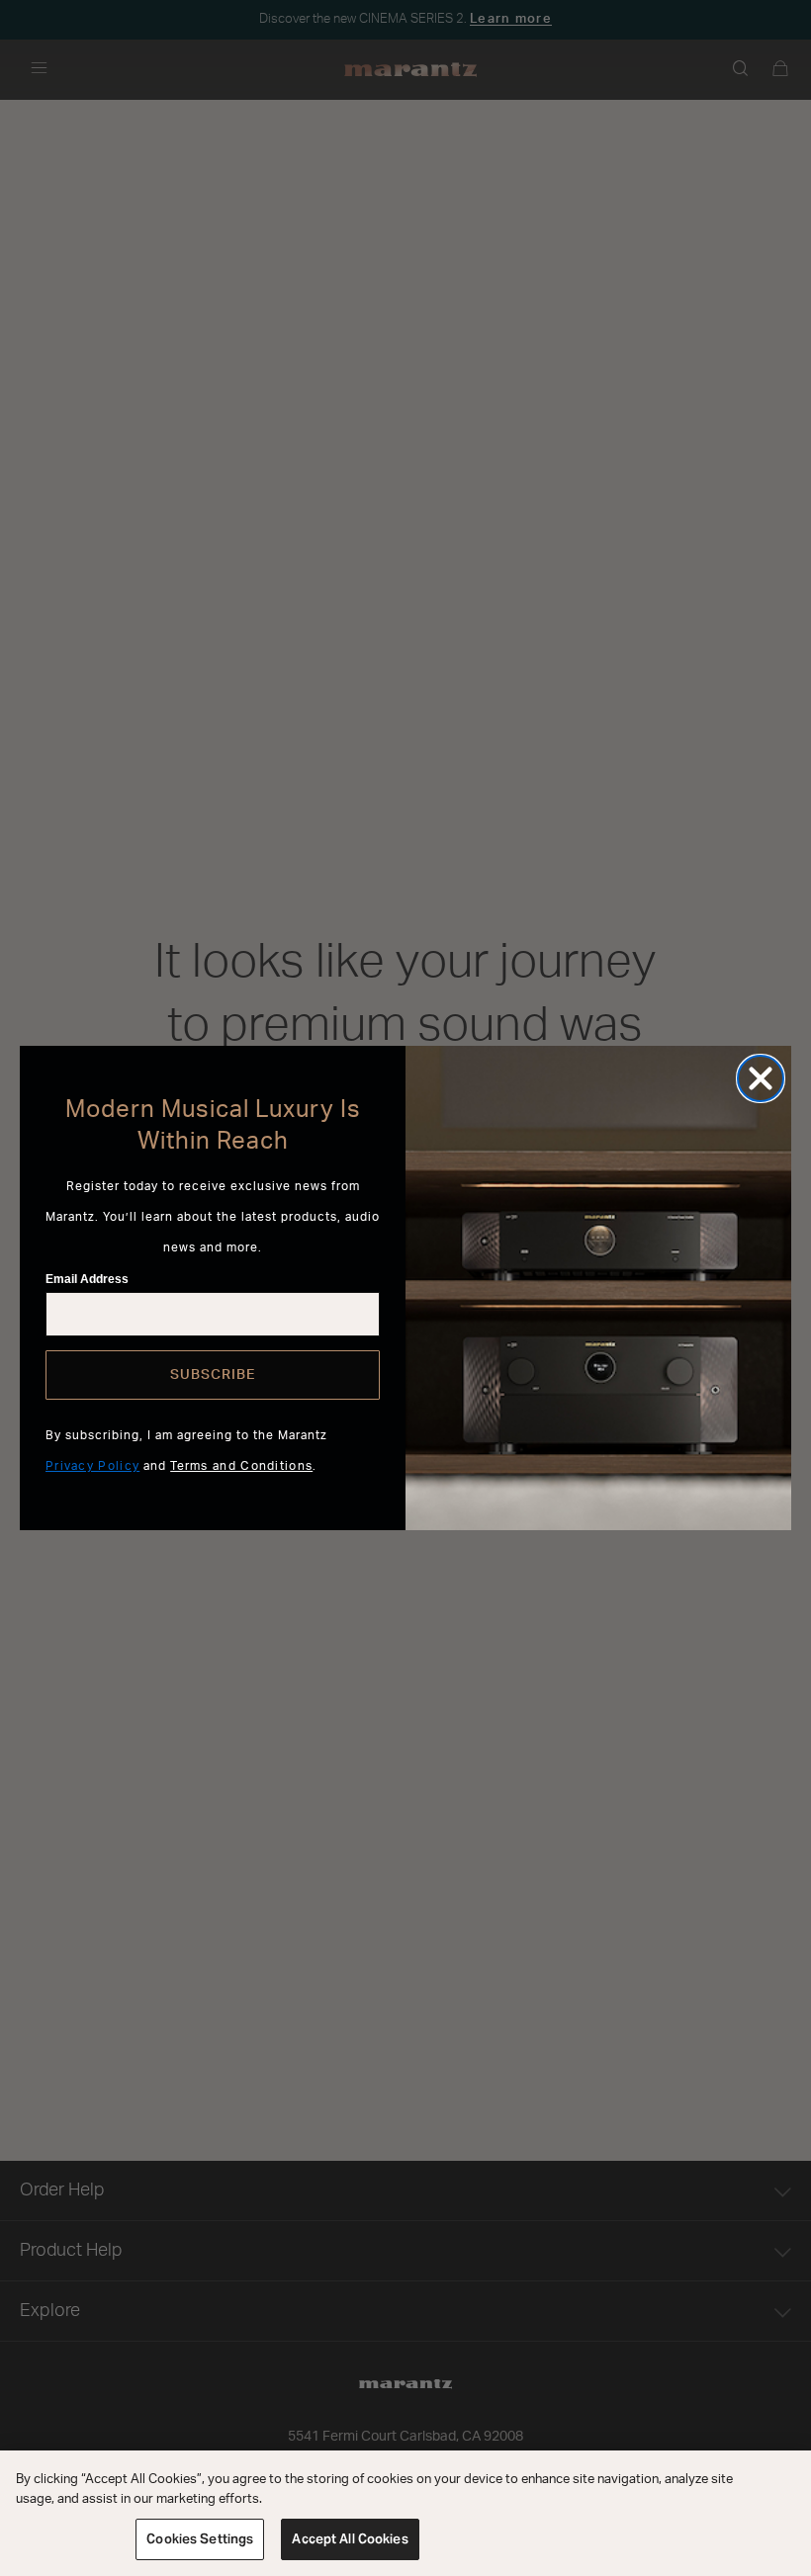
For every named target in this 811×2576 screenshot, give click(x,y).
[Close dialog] (761, 1078)
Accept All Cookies (350, 2539)
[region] (405, 2513)
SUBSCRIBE (213, 1375)
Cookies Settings (200, 2539)
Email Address (87, 1279)
